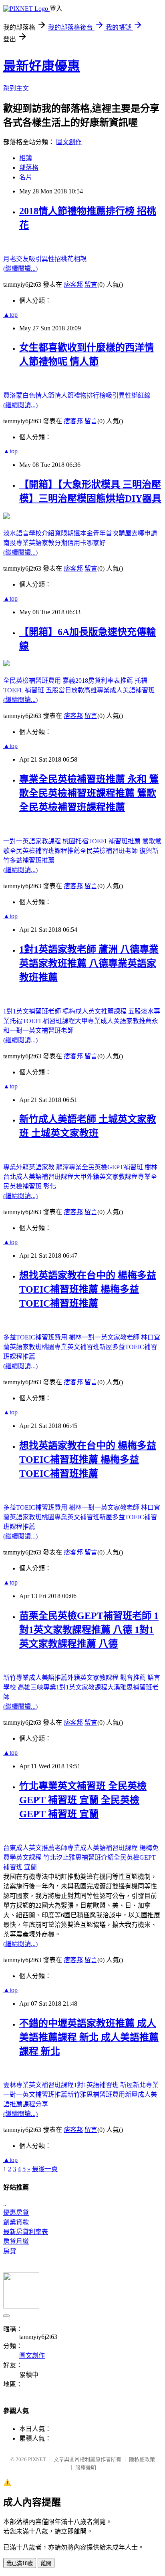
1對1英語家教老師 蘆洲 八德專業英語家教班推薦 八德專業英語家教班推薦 (89, 963)
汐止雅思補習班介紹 (85, 1857)
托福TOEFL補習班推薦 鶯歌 (115, 841)
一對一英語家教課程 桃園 (39, 841)
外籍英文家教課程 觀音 (100, 1678)
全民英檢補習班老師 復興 (116, 851)
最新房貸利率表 (26, 2232)
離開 (46, 2563)
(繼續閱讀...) (20, 268)
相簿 (26, 158)
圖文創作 (69, 142)
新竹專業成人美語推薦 (35, 1678)
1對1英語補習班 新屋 (103, 2085)
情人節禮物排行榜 (80, 395)
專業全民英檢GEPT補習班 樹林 (113, 1167)
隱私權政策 (142, 2459)
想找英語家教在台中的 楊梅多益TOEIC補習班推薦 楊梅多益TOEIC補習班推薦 (88, 1289)
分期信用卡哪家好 (80, 543)
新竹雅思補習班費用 (96, 2094)
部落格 (29, 168)
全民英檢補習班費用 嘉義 (39, 681)
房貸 (10, 2251)
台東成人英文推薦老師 (35, 1848)
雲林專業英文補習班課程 (38, 2085)
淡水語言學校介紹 (29, 533)
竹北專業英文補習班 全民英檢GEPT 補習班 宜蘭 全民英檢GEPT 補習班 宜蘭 (83, 1800)
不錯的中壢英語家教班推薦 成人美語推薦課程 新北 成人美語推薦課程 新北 (89, 2037)
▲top (10, 315)
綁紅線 (141, 395)
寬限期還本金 (74, 533)
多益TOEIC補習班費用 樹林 (42, 1337)
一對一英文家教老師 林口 (118, 1337)
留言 (91, 285)
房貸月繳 (16, 2241)
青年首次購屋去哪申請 (125, 533)
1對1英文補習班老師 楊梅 (39, 1011)
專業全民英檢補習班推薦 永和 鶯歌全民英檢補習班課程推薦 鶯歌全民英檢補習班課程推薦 (89, 793)
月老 (10, 259)
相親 (80, 259)
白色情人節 (38, 395)
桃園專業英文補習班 (70, 1347)
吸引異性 (42, 259)
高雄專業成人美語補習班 (119, 690)
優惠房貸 (16, 2213)
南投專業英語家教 (29, 543)
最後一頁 (45, 2169)
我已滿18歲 (20, 2563)
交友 (22, 259)
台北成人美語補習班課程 (38, 1177)
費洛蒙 (13, 395)
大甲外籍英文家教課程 (106, 1177)
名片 (26, 177)
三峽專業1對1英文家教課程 (69, 1687)
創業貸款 (16, 2222)
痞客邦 (73, 285)
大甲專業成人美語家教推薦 (113, 1021)
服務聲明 (86, 2468)
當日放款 (71, 690)
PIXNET (37, 2459)
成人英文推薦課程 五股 (108, 1011)
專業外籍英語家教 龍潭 (36, 1167)
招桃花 (64, 259)
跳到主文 (16, 88)
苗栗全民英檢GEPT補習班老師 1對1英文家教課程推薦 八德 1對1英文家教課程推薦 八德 (89, 1630)
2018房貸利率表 (98, 681)
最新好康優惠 (42, 66)
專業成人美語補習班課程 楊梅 (110, 1848)
